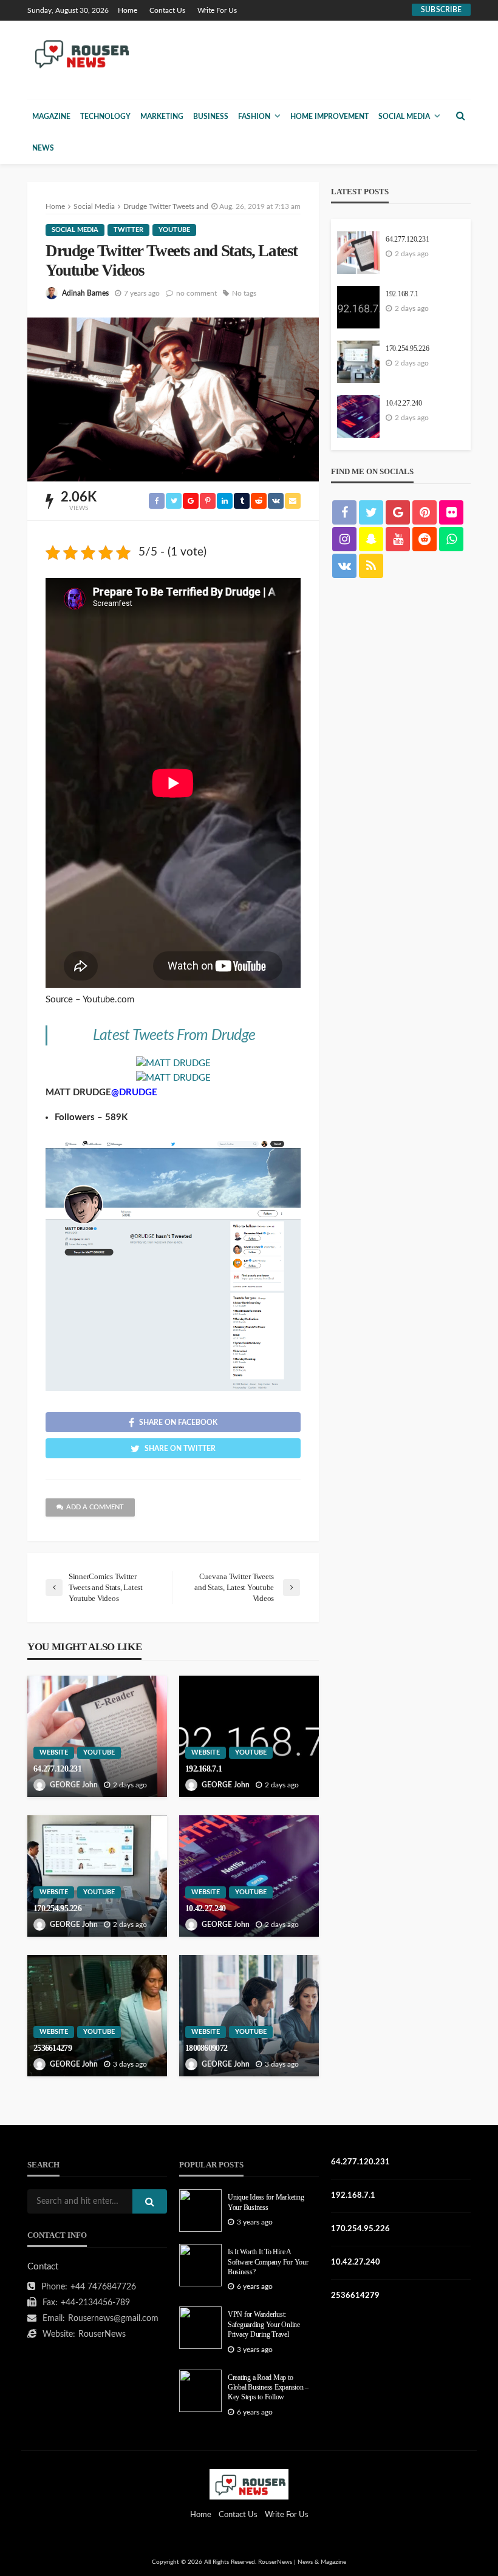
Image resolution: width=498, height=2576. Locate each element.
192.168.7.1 (203, 1769)
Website (54, 1752)
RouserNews (102, 2334)
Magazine (51, 117)
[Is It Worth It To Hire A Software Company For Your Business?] (200, 2265)
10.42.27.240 (205, 1908)
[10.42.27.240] (249, 1876)
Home (128, 10)
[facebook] (344, 512)
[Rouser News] (80, 53)
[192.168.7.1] (249, 1736)
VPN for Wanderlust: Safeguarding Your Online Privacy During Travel (264, 2325)
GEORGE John (74, 1785)
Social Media (404, 117)
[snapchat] (371, 539)
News (43, 148)
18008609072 (206, 2048)
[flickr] (451, 512)
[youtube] (398, 539)
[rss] (371, 566)
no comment (196, 293)
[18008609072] (249, 2016)
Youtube (174, 230)
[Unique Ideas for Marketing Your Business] (200, 2211)
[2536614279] (97, 2016)
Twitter (128, 230)
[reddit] (425, 539)
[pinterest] (425, 512)
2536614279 (53, 2048)
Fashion (254, 117)
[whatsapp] (451, 539)
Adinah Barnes (85, 293)
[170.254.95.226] (97, 1876)
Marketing (162, 117)
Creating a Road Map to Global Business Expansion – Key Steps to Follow (268, 2388)
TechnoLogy (105, 117)
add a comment (95, 1507)
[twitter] (371, 512)
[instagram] (344, 539)
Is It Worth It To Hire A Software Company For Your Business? (268, 2262)
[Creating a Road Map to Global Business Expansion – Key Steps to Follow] (200, 2391)
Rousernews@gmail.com (113, 2319)
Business (211, 117)
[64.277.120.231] (97, 1736)
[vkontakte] (344, 566)
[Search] (460, 116)
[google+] (398, 512)
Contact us (167, 10)
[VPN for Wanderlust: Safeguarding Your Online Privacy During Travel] (200, 2328)
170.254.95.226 (57, 1908)
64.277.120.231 (57, 1769)
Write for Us (217, 10)
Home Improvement (329, 117)
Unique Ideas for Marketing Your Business (266, 2202)
